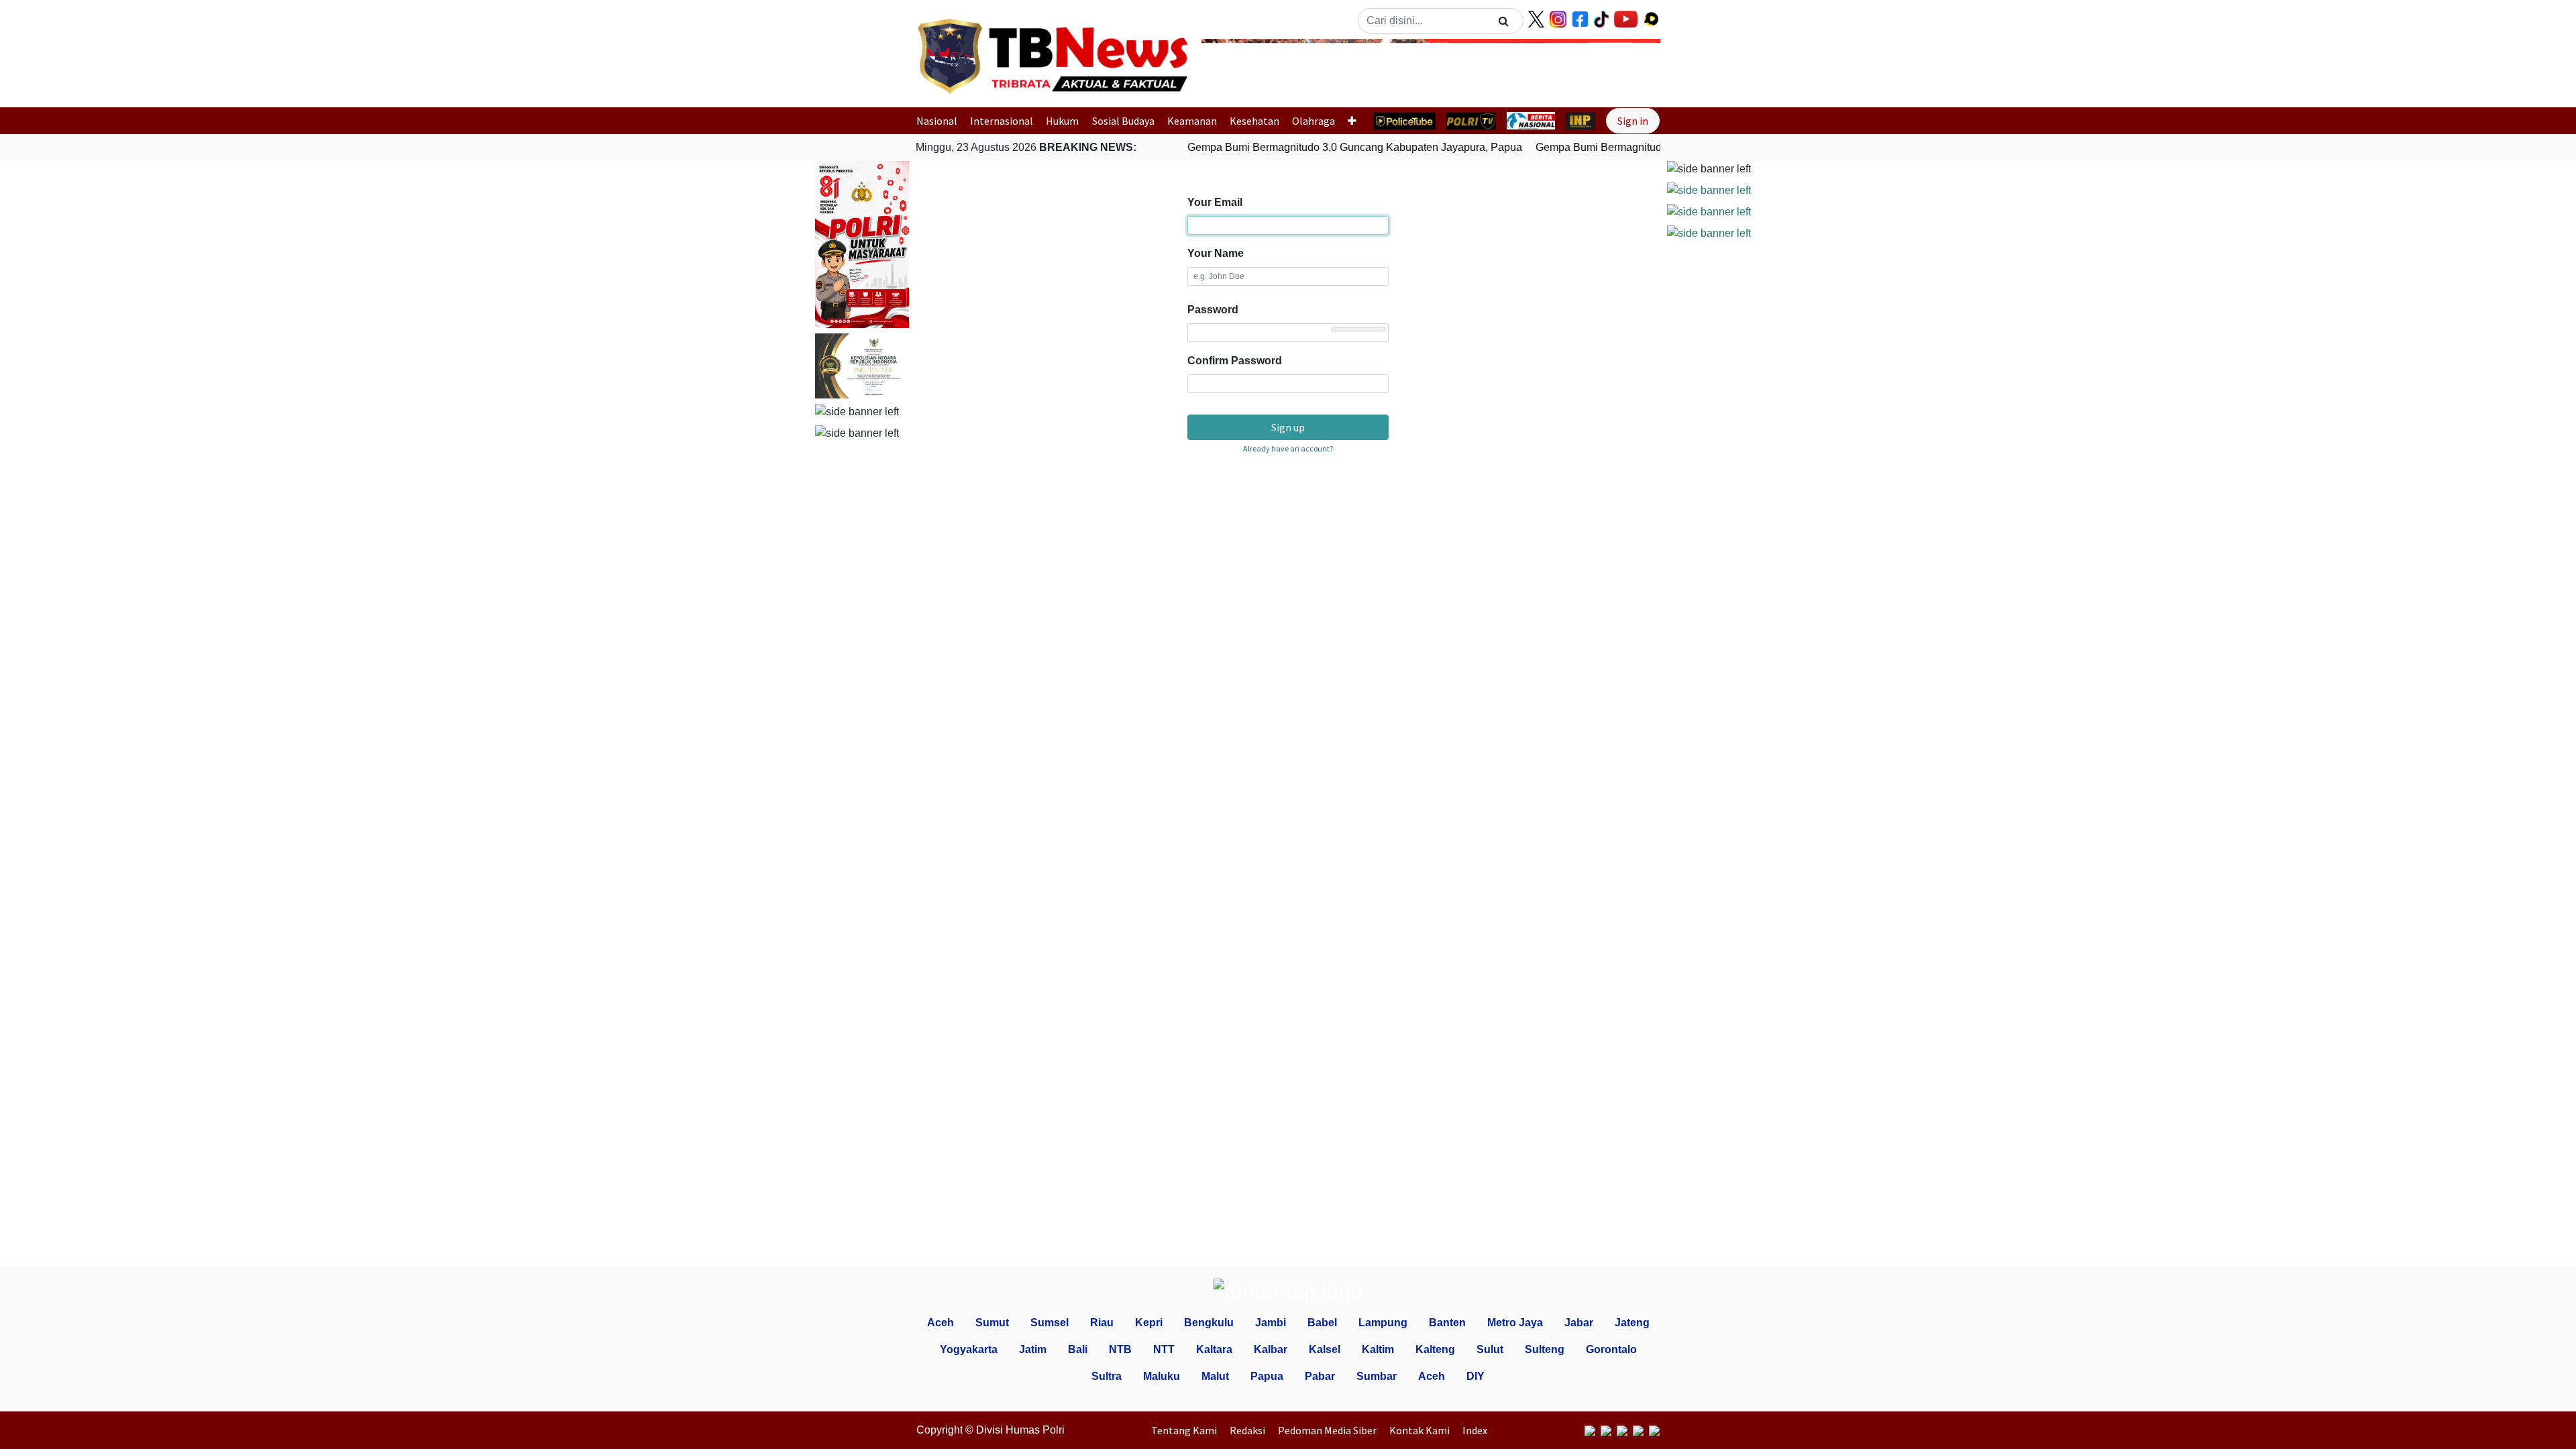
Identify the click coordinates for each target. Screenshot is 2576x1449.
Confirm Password (1235, 361)
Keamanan (1192, 121)
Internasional (1002, 121)
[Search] (1504, 21)
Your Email (1215, 202)
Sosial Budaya (1123, 121)
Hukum (1062, 121)
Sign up (1288, 427)
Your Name (1216, 253)
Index (1475, 1430)
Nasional (937, 121)
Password (1213, 310)
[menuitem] (1187, 1430)
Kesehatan (1254, 121)
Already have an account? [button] (1288, 448)
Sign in (1633, 121)
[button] (1236, 69)
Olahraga (1313, 121)
